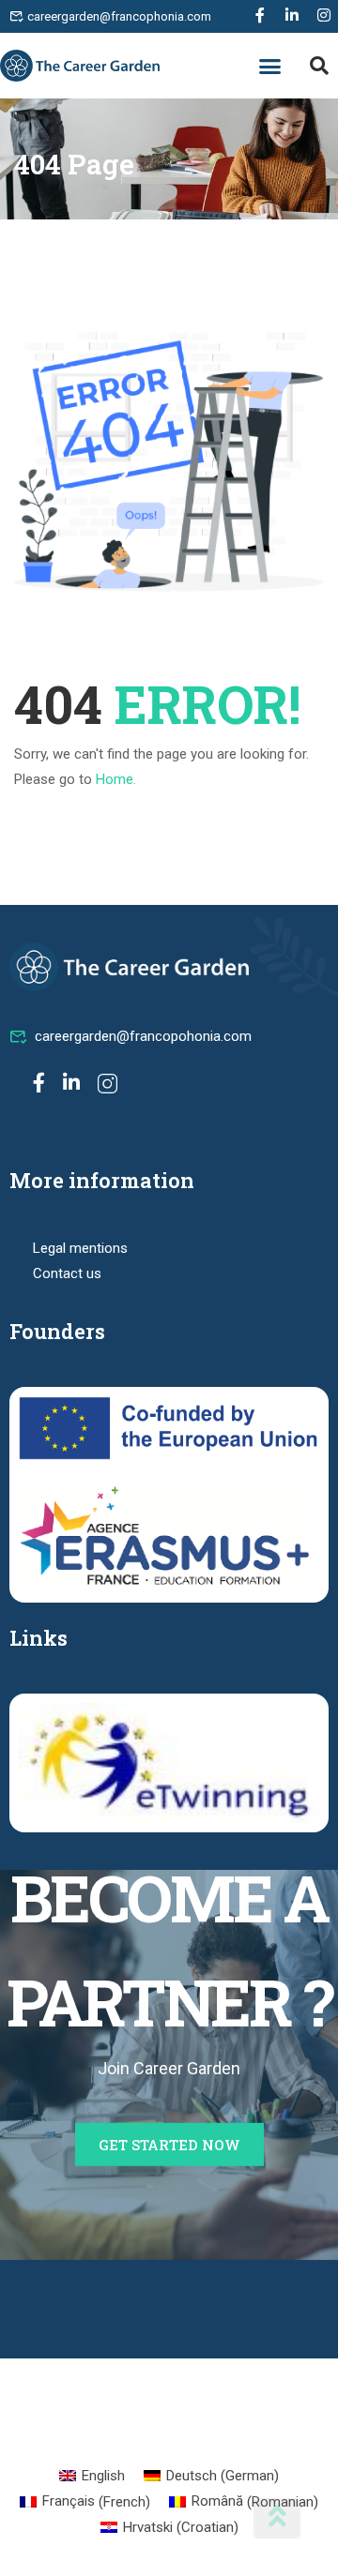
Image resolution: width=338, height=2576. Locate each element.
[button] (270, 66)
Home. (116, 779)
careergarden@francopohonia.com (143, 1036)
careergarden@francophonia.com (118, 16)
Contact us (67, 1273)
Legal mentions (80, 1248)
